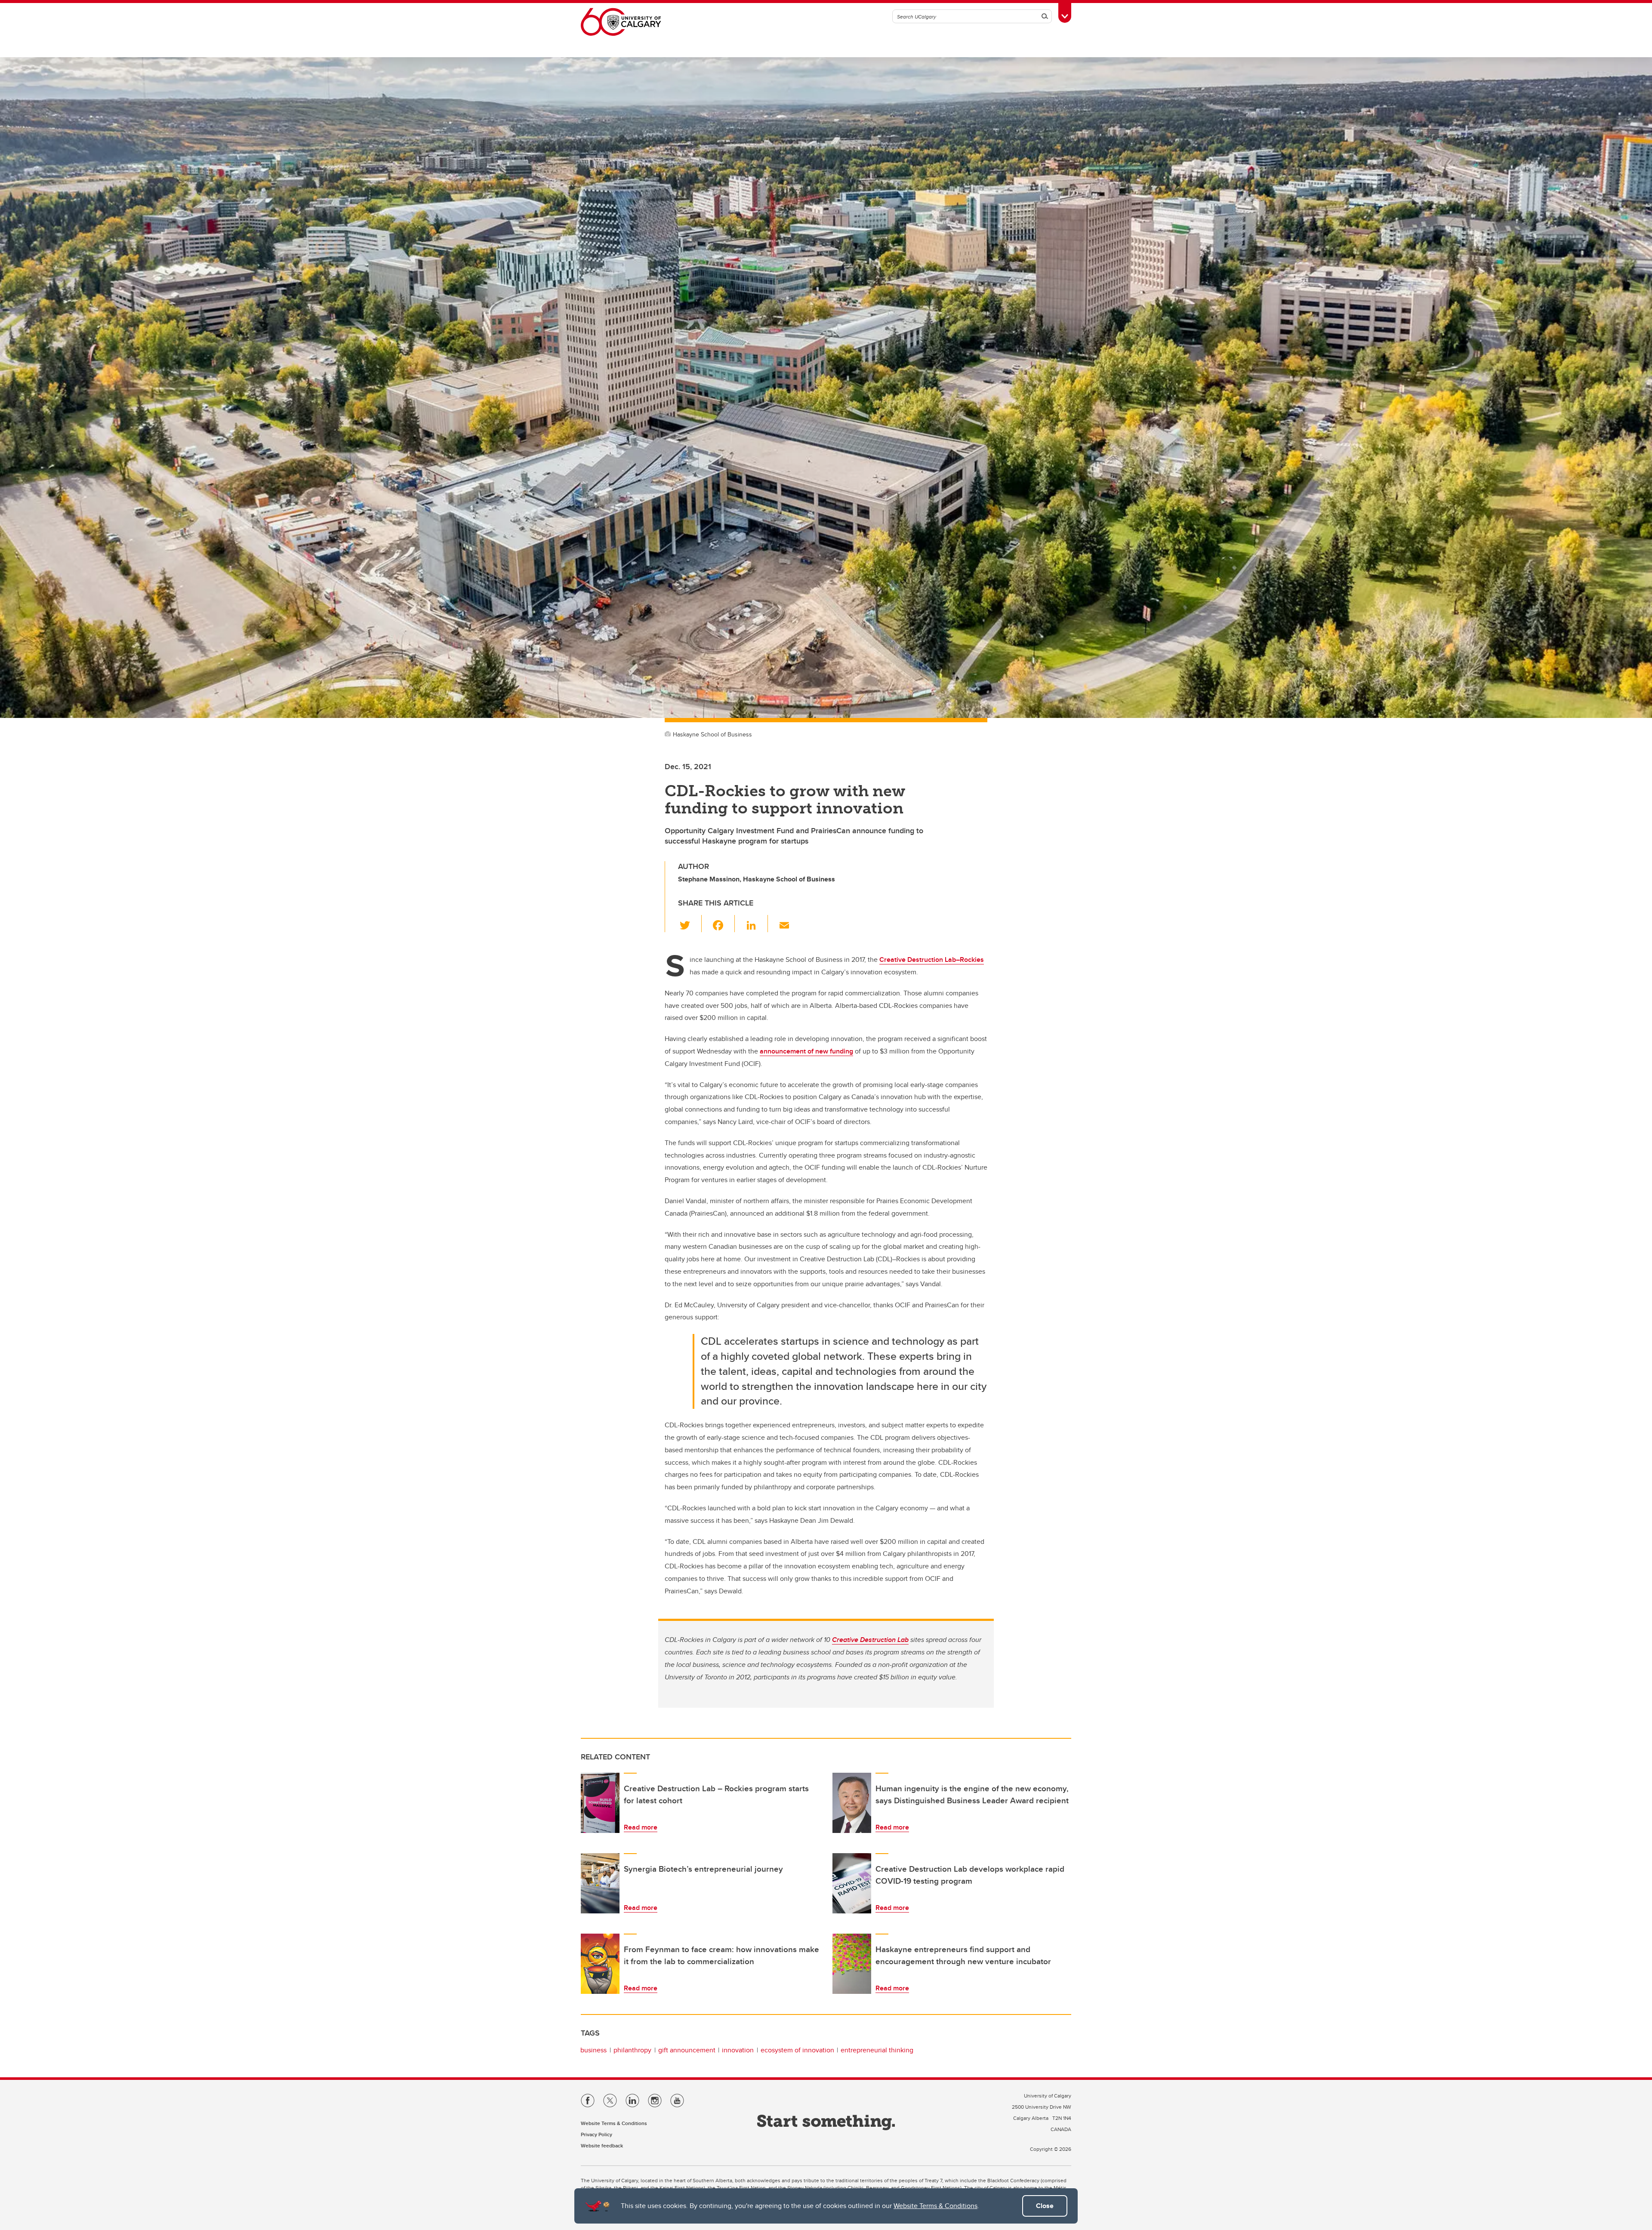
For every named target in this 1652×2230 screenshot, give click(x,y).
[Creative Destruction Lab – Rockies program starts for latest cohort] (600, 1803)
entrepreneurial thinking (877, 2050)
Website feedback (602, 2145)
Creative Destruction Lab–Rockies (932, 959)
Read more (641, 1827)
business (593, 2050)
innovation (738, 2050)
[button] (690, 924)
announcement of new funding (806, 1051)
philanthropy (632, 2050)
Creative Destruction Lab (870, 1640)
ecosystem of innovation (797, 2050)
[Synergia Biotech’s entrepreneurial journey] (600, 1883)
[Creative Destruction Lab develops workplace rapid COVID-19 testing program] (852, 1883)
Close (1045, 2206)
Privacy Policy (596, 2134)
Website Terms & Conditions (935, 2206)
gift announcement (687, 2050)
